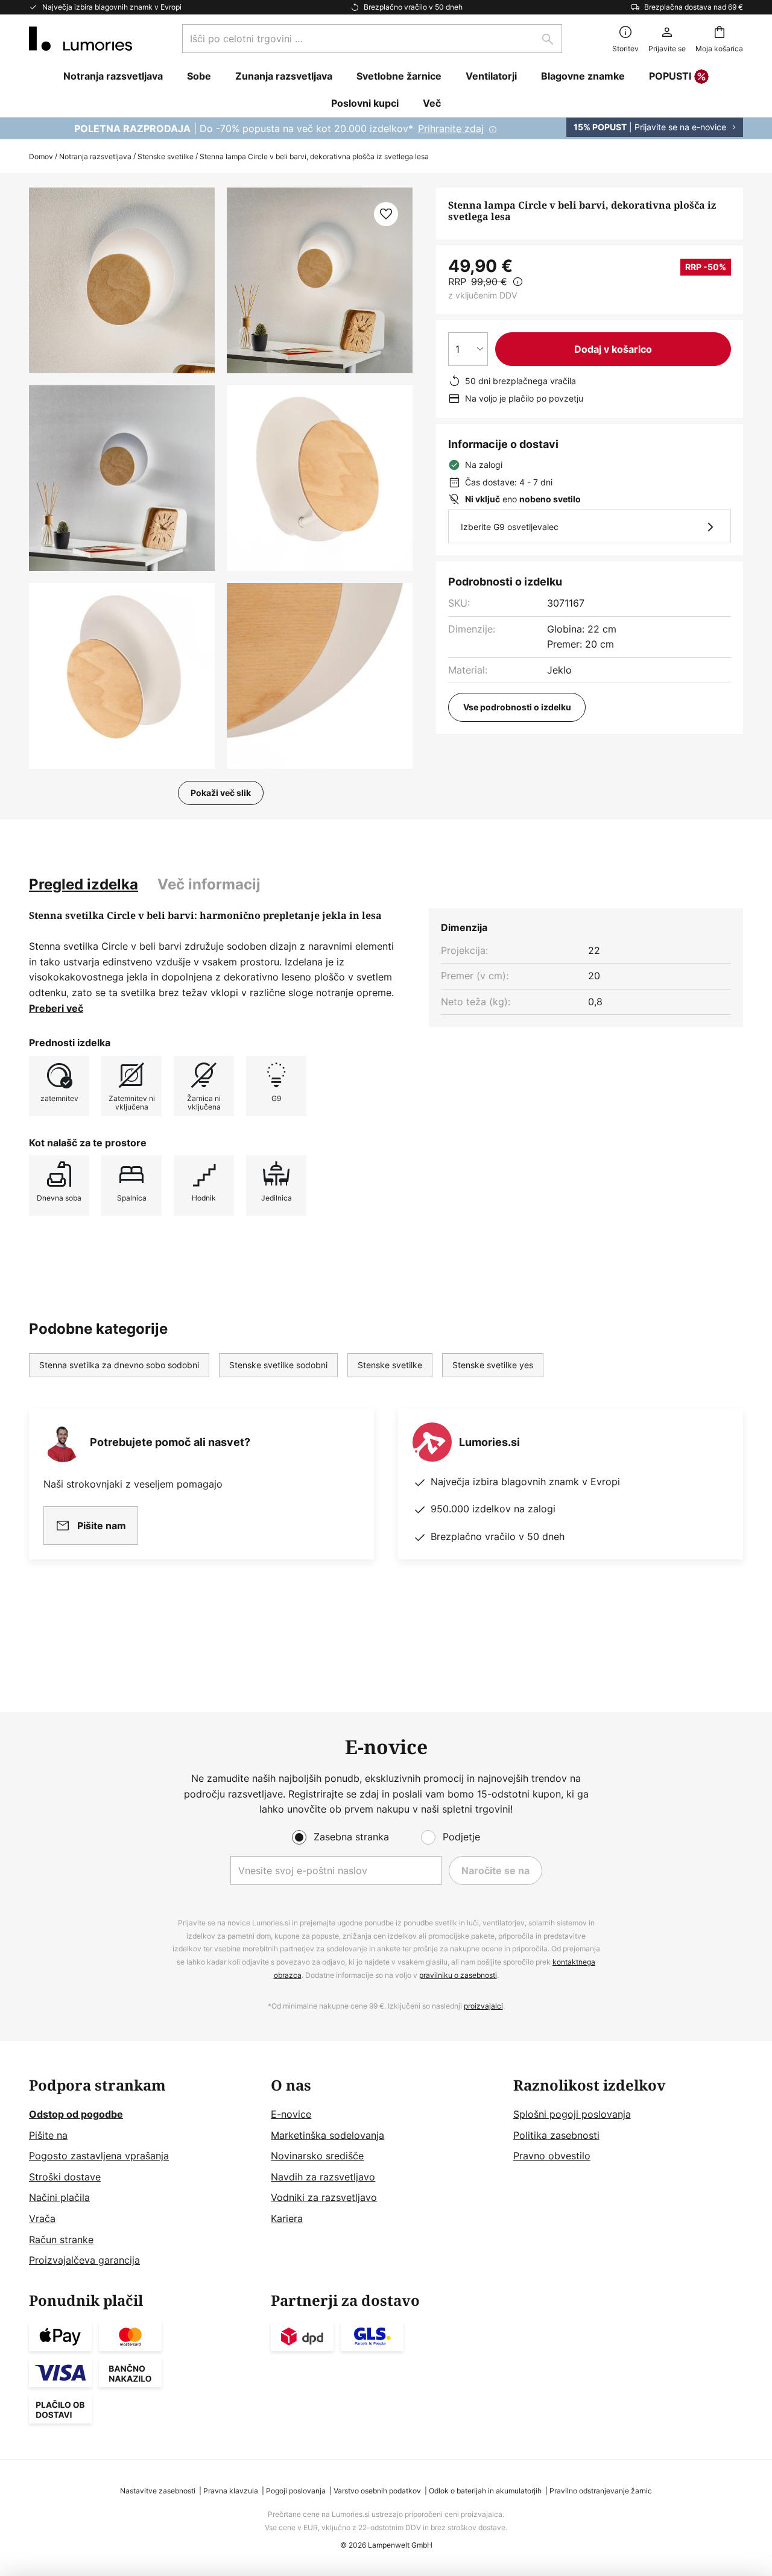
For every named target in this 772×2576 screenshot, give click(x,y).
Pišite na (48, 2135)
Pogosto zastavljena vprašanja (99, 2156)
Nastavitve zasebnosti (158, 2491)
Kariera (287, 2218)
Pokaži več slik (221, 793)
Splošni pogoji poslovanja (572, 2114)
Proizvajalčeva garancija (84, 2260)
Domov (41, 156)
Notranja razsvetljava (95, 156)
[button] (122, 478)
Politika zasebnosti (556, 2135)
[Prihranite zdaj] (386, 128)
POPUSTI (670, 76)
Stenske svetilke (166, 156)
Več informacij (209, 884)
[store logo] (81, 39)
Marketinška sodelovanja (327, 2135)
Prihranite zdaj (451, 128)
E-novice (291, 2114)
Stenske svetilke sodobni (278, 1365)
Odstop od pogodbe (76, 2114)
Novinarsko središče (317, 2156)
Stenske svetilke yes (493, 1365)
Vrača (42, 2218)
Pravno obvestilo (552, 2156)
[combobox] (372, 39)
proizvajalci (483, 2006)
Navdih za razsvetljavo (323, 2177)
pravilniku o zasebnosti (458, 1975)
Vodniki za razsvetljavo (324, 2197)
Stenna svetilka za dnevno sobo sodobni (119, 1365)
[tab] (84, 885)
